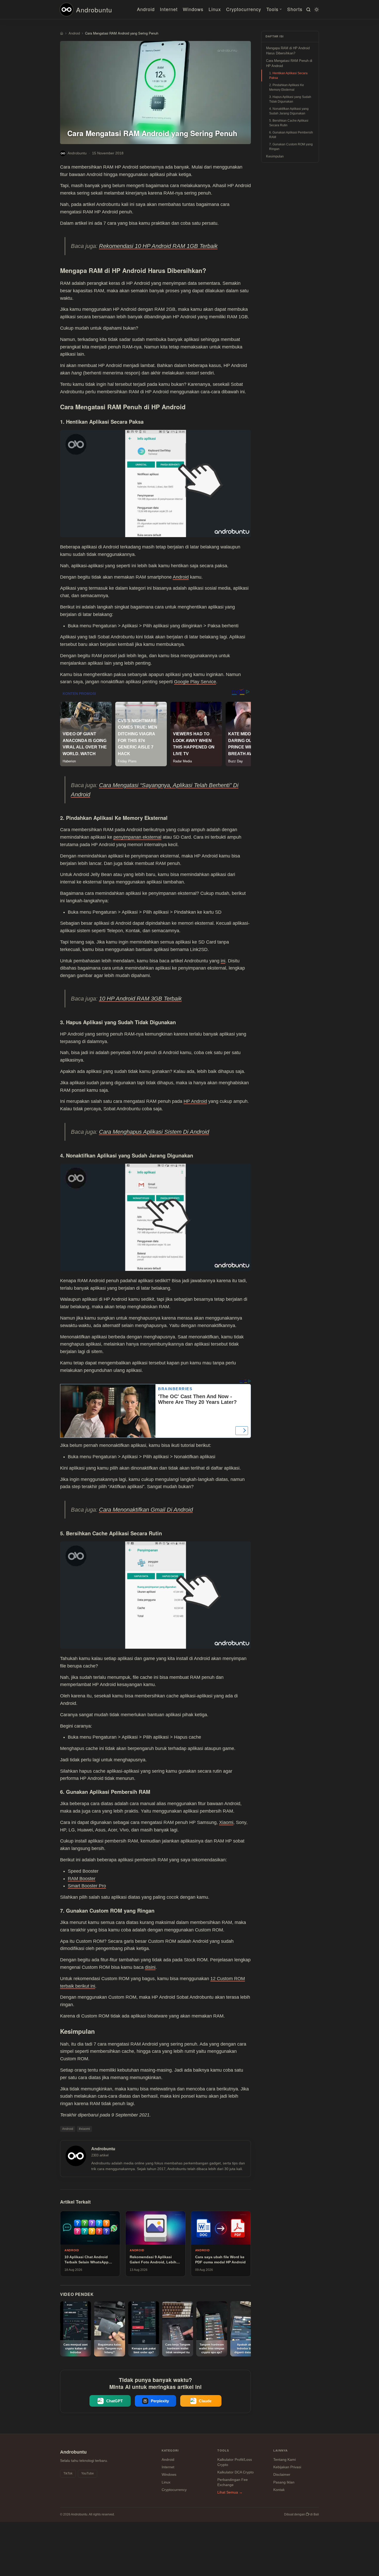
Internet (169, 9)
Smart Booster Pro (87, 1886)
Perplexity (160, 2401)
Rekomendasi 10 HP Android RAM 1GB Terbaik (158, 246)
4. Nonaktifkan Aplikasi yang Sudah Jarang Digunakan (289, 111)
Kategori (170, 2450)
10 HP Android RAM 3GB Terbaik (140, 999)
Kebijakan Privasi (287, 2467)
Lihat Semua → (230, 2492)
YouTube (88, 2473)
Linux (215, 9)
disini (150, 1967)
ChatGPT (114, 2401)
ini (223, 961)
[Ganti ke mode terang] (316, 10)
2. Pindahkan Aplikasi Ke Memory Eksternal (287, 87)
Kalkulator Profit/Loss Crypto (235, 2462)
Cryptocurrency (244, 9)
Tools (272, 9)
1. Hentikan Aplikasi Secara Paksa (288, 76)
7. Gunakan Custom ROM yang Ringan (291, 147)
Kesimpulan (275, 156)
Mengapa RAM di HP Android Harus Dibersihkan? (288, 51)
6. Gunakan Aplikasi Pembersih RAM (291, 135)
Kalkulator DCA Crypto (236, 2472)
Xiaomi (226, 1822)
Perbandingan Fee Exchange (233, 2482)
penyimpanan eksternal (137, 837)
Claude (205, 2401)
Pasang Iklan (284, 2482)
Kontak (279, 2490)
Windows (193, 9)
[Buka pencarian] (308, 10)
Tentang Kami (285, 2460)
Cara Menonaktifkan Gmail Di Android (146, 1510)
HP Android (195, 1101)
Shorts (295, 9)
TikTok (68, 2473)
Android (146, 9)
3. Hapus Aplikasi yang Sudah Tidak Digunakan (290, 99)
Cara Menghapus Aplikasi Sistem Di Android (154, 1132)
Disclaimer (282, 2474)
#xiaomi (84, 2129)
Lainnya (281, 2450)
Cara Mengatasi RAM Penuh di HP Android (289, 63)
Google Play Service (195, 682)
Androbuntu (94, 10)
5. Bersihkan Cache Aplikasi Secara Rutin (289, 123)
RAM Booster (82, 1879)
